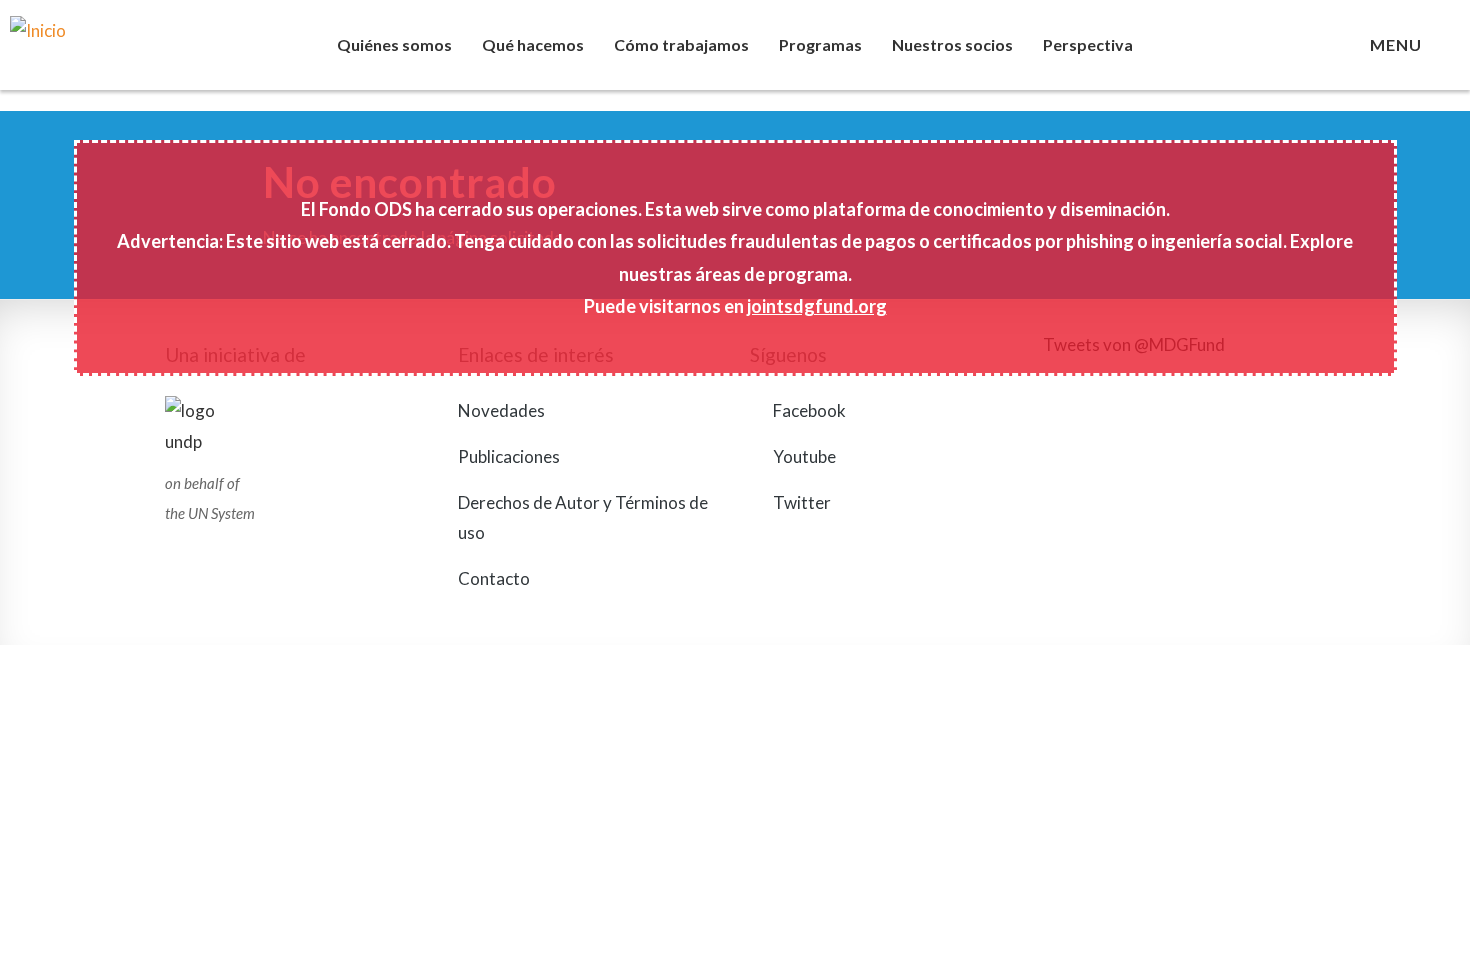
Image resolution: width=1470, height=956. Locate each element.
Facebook (808, 410)
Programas (820, 44)
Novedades (501, 410)
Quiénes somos (394, 44)
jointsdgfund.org (817, 306)
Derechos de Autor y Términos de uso (583, 518)
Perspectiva (1088, 44)
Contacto (494, 578)
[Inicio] (148, 55)
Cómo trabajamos (681, 44)
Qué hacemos (533, 44)
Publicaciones (509, 456)
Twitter (800, 502)
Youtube (803, 456)
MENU (1400, 44)
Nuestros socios (952, 44)
